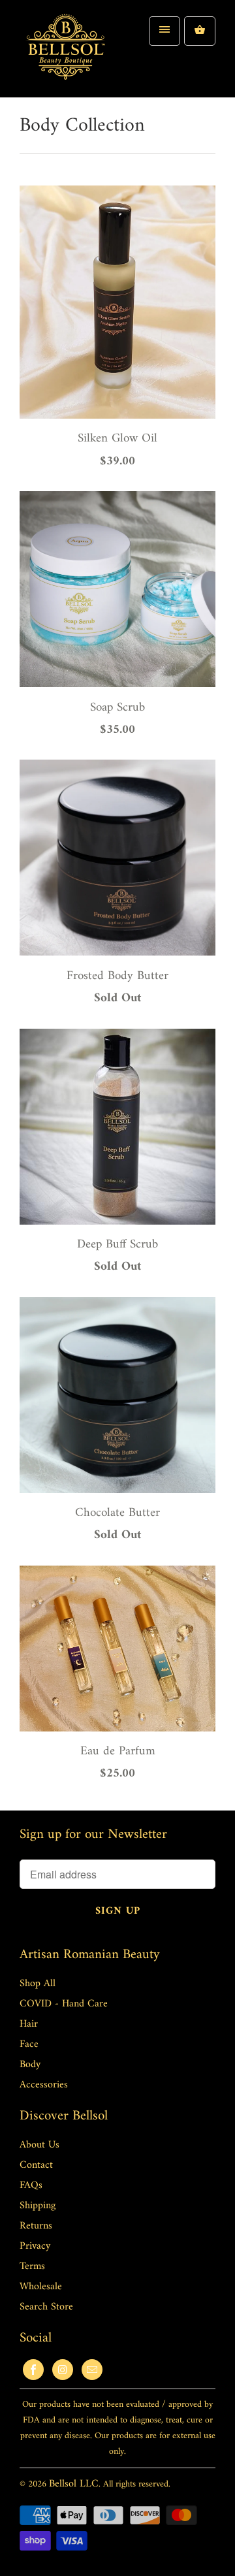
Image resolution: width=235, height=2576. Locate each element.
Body (30, 2065)
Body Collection (82, 126)
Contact (36, 2165)
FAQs (31, 2185)
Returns (36, 2226)
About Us (39, 2145)
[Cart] (200, 31)
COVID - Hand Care (64, 2004)
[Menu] (164, 31)
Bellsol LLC (74, 2484)
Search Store (46, 2307)
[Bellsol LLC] (65, 54)
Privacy (35, 2246)
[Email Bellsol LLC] (92, 2370)
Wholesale (41, 2287)
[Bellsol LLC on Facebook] (33, 2370)
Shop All (38, 1984)
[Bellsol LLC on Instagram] (63, 2370)
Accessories (44, 2085)
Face (29, 2044)
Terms (32, 2266)
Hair (29, 2024)
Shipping (38, 2206)
